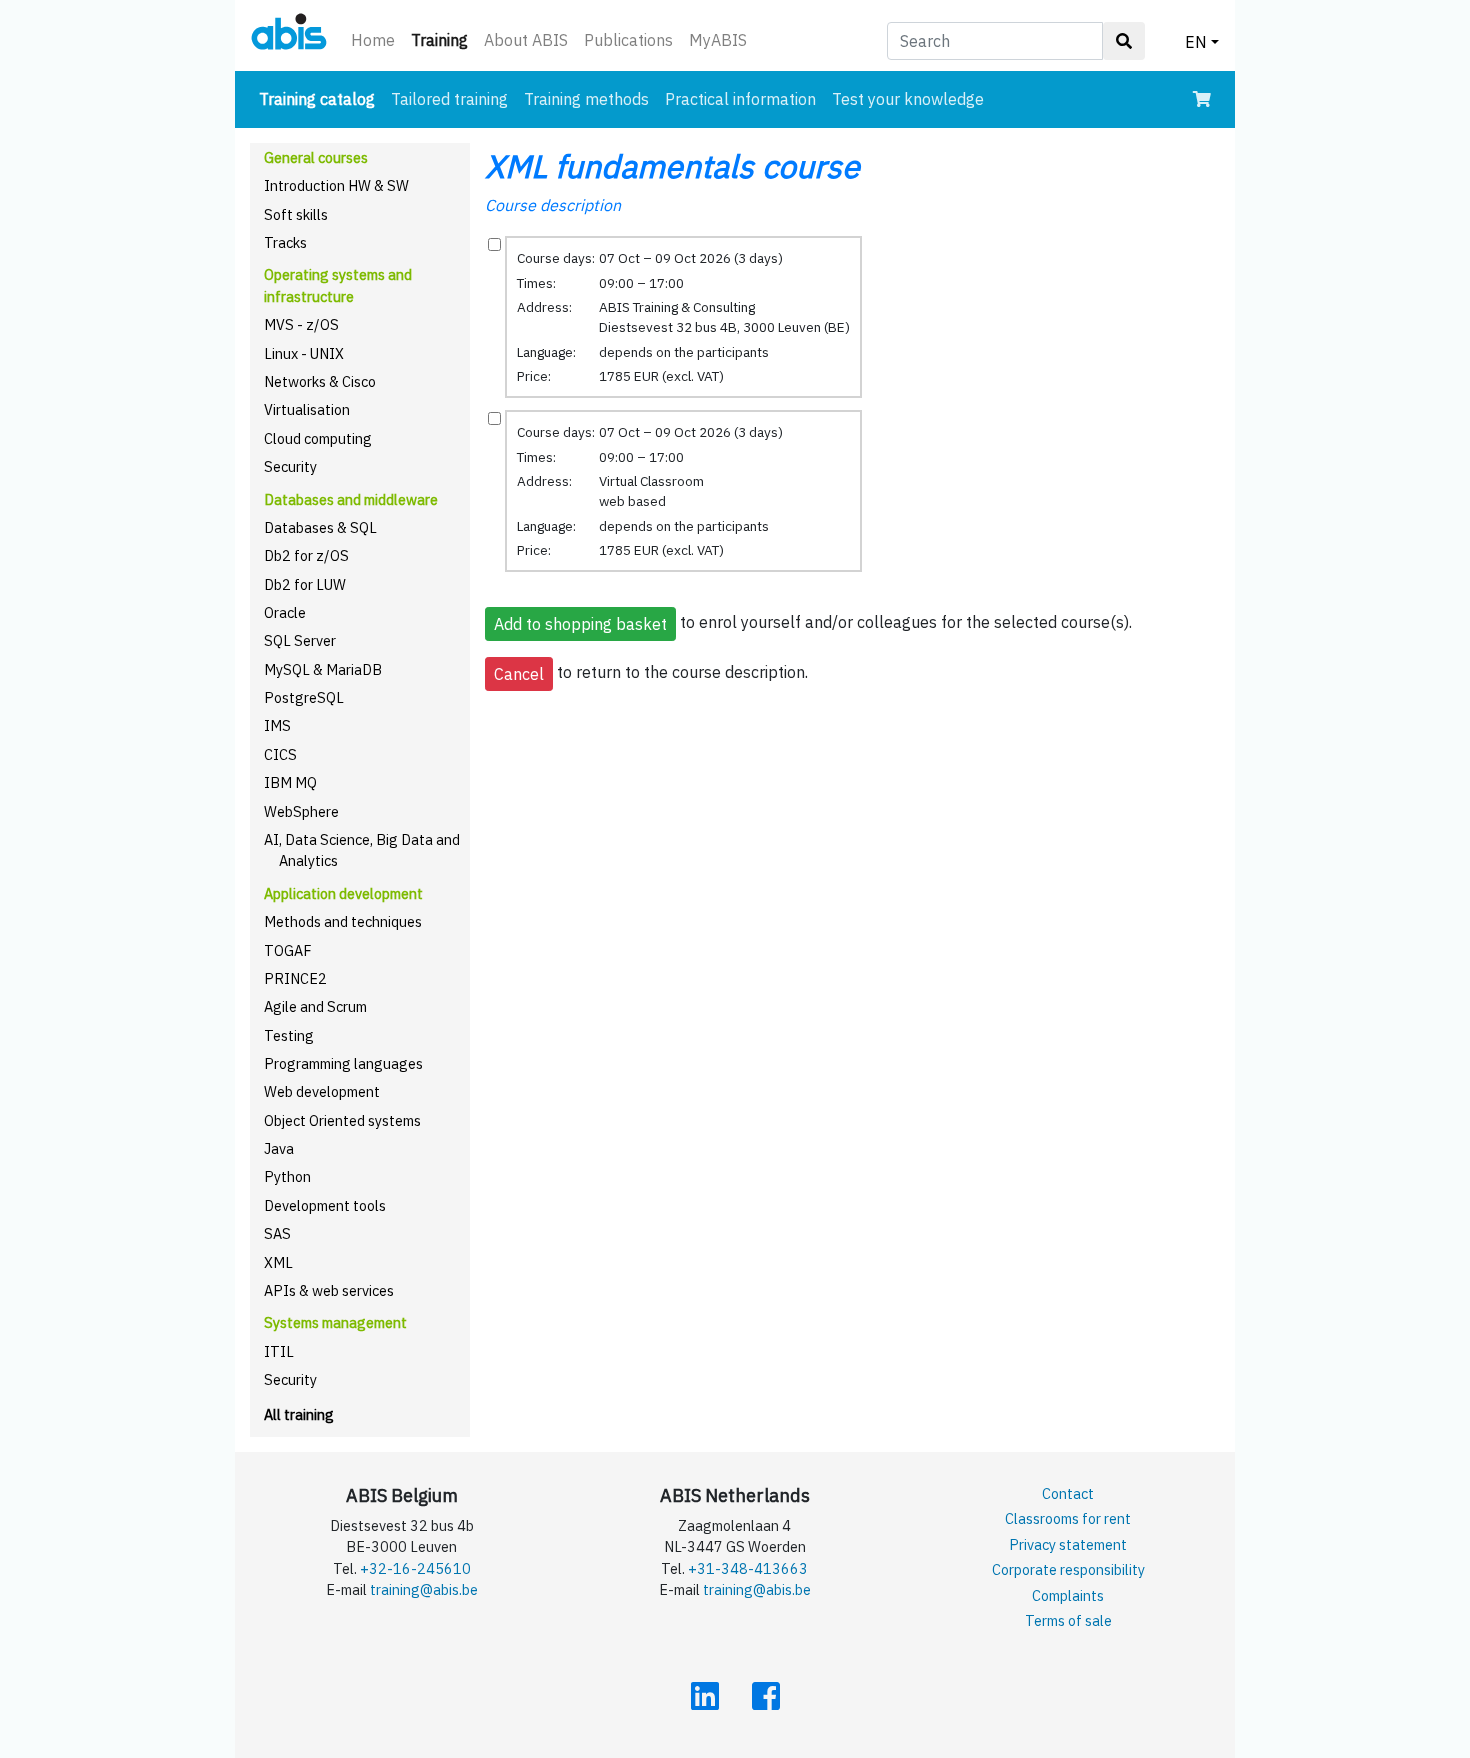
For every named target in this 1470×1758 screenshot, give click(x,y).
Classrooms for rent (1068, 1518)
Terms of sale (1068, 1620)
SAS (277, 1233)
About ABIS (526, 40)
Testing (289, 1035)
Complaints (1068, 1595)
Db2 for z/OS (306, 555)
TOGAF (288, 950)
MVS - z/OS (301, 324)
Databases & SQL (320, 527)
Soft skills (296, 214)
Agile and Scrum (315, 1006)
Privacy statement (1068, 1544)
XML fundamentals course (672, 166)
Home (373, 40)
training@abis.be (424, 1589)
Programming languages (343, 1063)
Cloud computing (318, 438)
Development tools (325, 1205)
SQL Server (300, 640)
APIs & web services (329, 1290)
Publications (628, 40)
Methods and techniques (343, 921)
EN (1196, 42)
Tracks (285, 242)
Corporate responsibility (1068, 1569)
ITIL (279, 1351)
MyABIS (718, 40)
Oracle (285, 612)
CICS (280, 754)
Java (279, 1148)
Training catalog (321, 98)
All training (299, 1414)
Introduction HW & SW (336, 185)
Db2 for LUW (305, 584)
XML (278, 1262)
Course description (553, 205)
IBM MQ (290, 782)
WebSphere (301, 811)
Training (443, 39)
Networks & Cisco (320, 381)
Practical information (740, 99)
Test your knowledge (908, 99)
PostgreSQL (304, 697)
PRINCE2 (295, 978)
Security (290, 466)
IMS (277, 725)
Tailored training (449, 99)
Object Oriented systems (342, 1120)
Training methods (586, 99)
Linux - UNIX (304, 353)
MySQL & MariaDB (323, 669)
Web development (322, 1091)
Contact (1068, 1493)
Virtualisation (307, 409)
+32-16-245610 (415, 1568)
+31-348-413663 (748, 1568)
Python (287, 1176)
